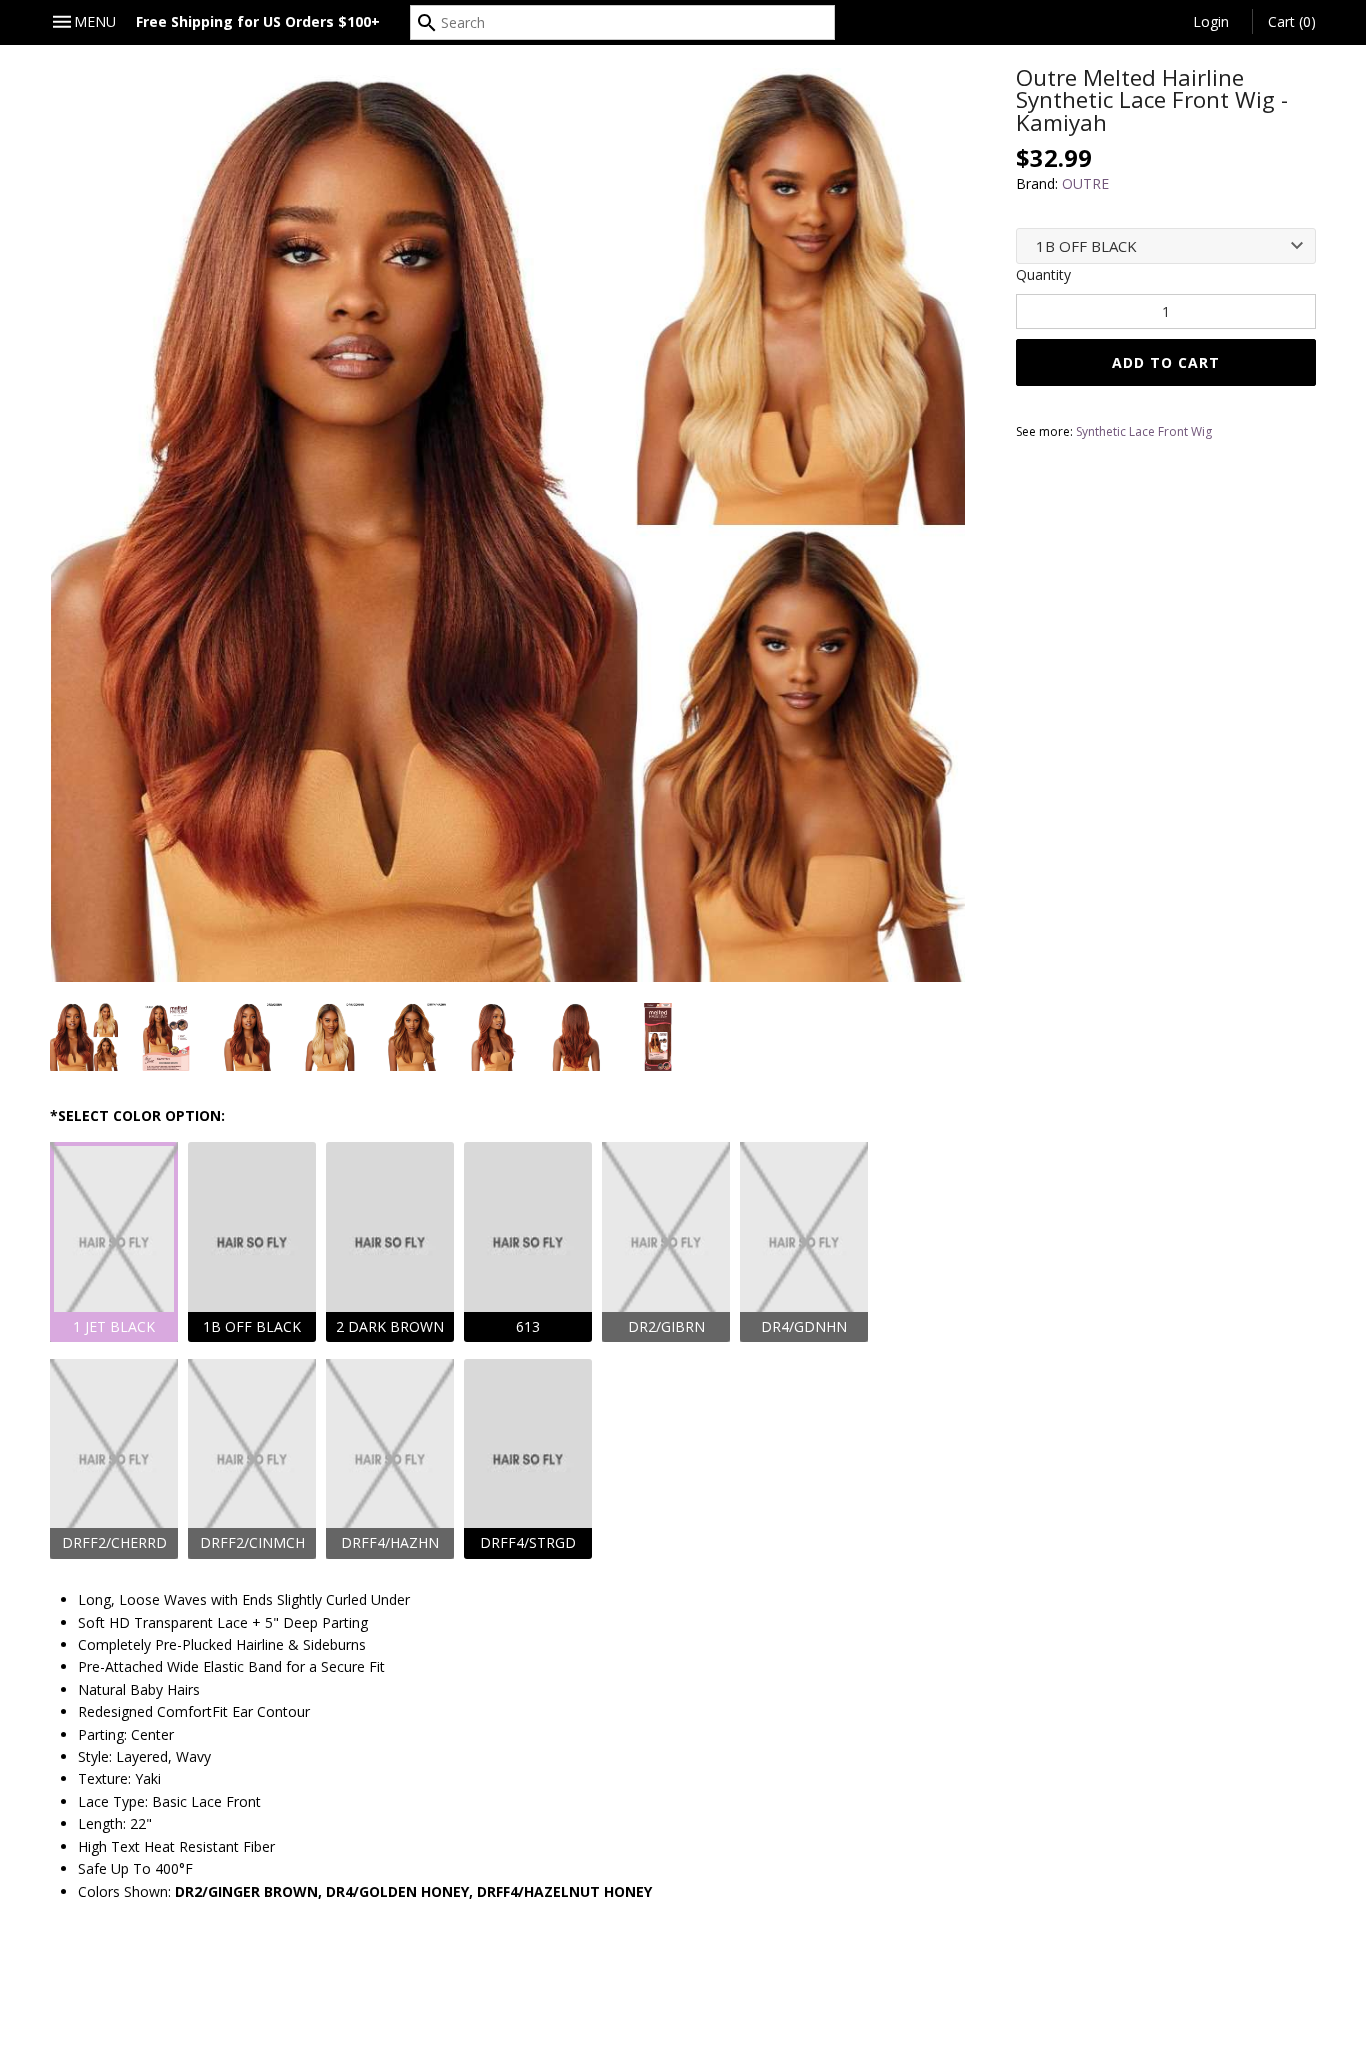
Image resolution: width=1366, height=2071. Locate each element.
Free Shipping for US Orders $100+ (258, 21)
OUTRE (1085, 183)
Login (1211, 21)
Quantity (1043, 274)
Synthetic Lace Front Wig (1144, 431)
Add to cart (1166, 362)
